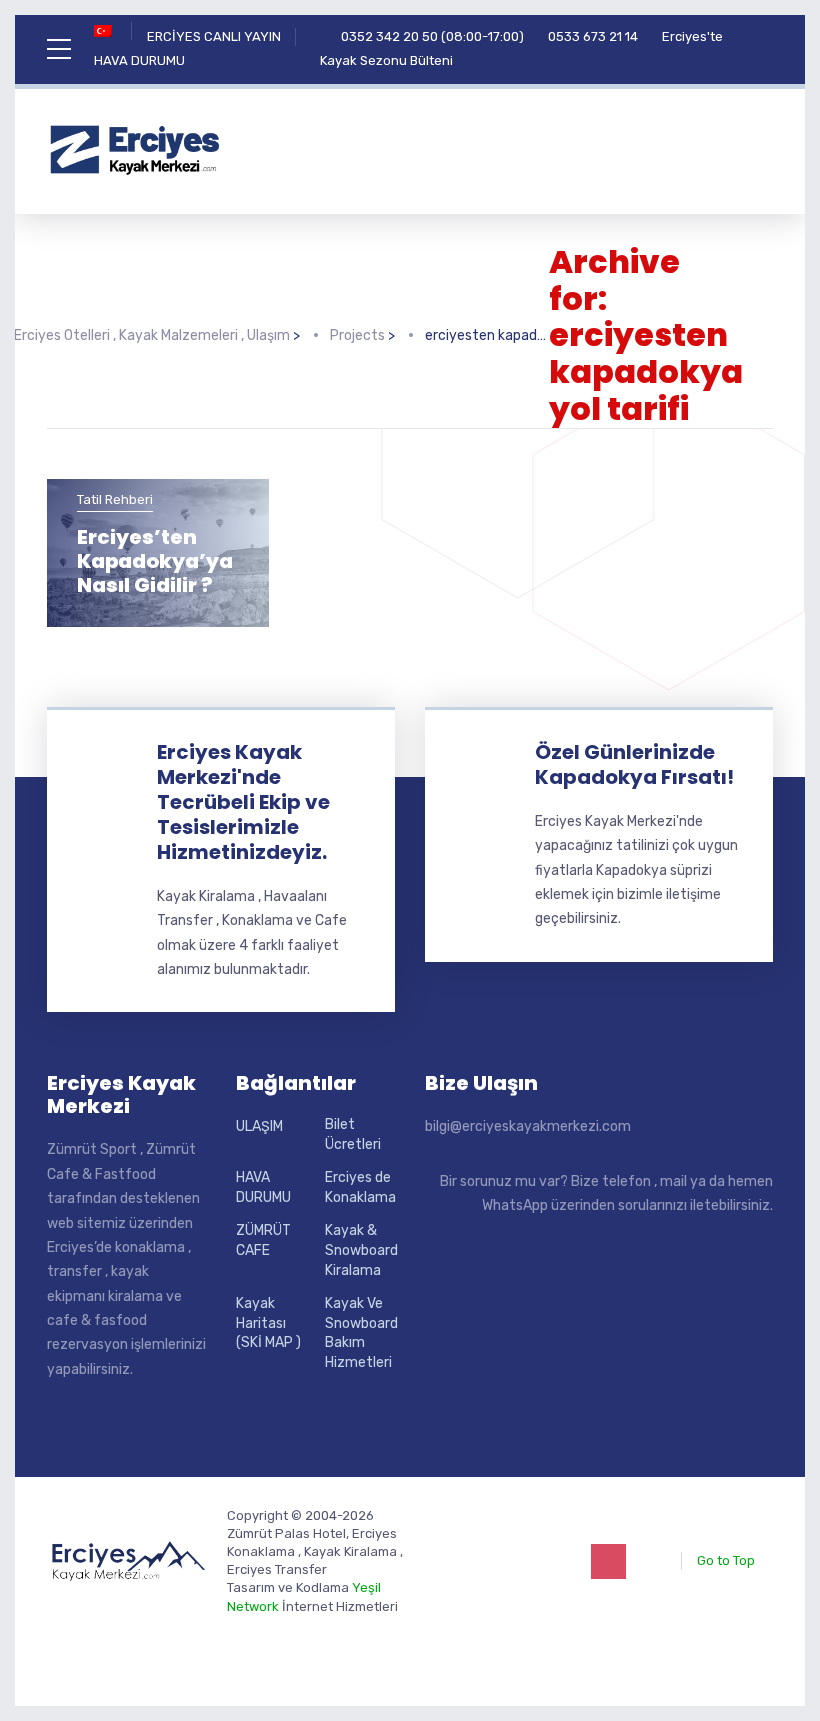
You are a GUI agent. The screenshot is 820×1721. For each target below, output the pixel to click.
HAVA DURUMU (139, 60)
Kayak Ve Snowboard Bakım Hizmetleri (361, 1333)
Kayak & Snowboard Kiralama (361, 1250)
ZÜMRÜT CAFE (263, 1240)
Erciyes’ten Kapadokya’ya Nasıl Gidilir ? (155, 561)
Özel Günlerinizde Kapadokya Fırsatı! (634, 764)
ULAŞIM (259, 1126)
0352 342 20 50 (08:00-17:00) (432, 36)
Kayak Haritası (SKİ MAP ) (268, 1323)
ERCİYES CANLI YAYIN (214, 36)
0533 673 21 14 (593, 36)
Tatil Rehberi (115, 499)
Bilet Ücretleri (353, 1134)
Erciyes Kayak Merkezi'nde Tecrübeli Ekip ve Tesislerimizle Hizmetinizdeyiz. (243, 802)
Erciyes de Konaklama (360, 1187)
